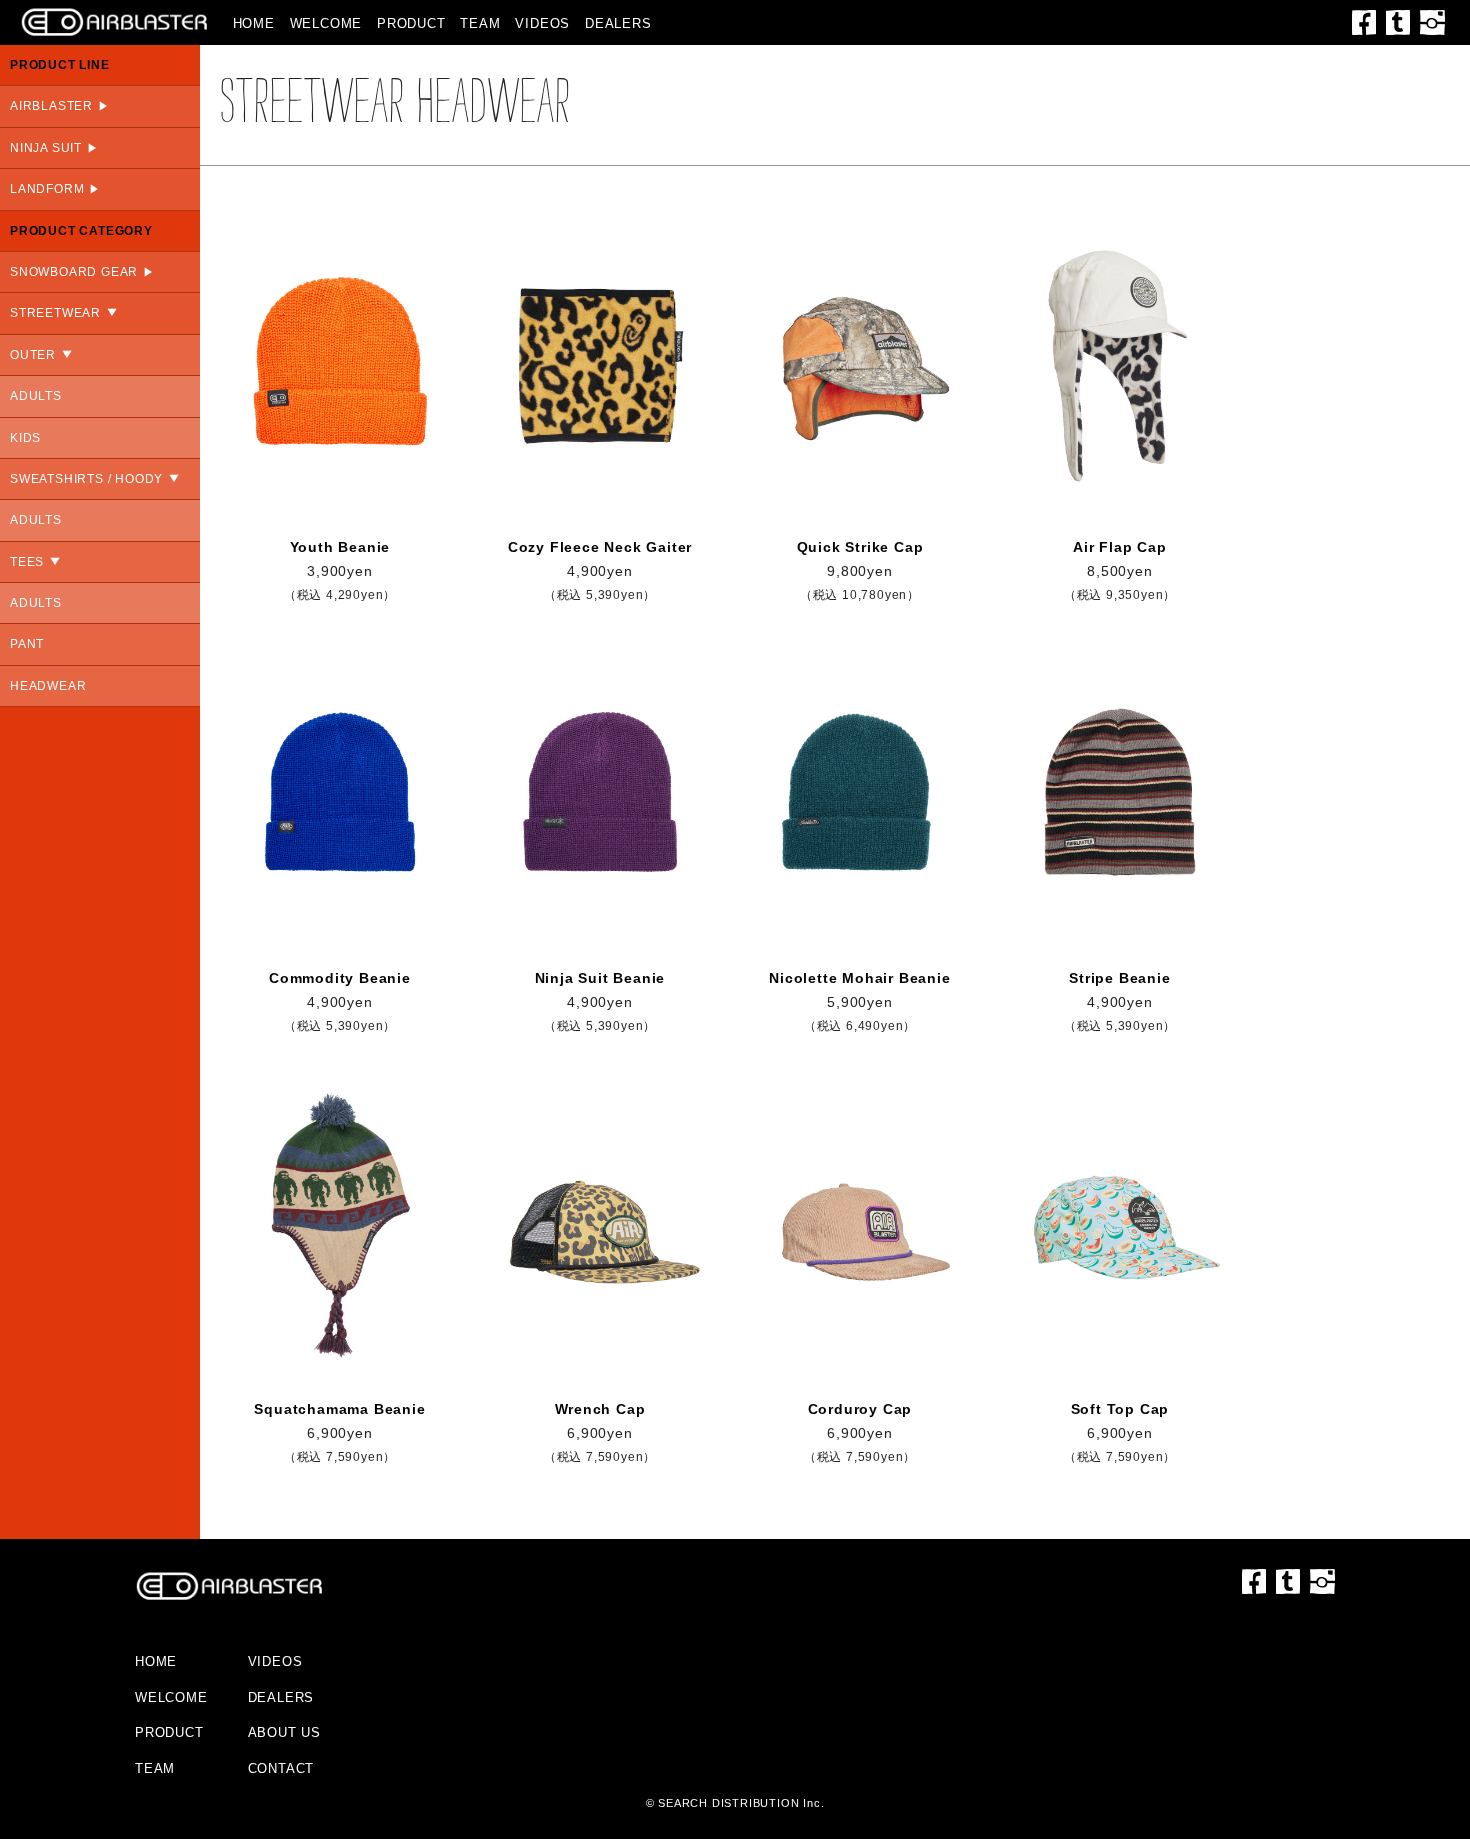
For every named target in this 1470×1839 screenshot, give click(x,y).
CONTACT (281, 1768)
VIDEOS (542, 23)
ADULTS (36, 396)
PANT (27, 644)
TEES (27, 562)
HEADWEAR (48, 686)
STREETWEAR (55, 313)
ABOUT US (284, 1732)
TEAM (480, 23)
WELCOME (326, 23)
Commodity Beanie (340, 978)
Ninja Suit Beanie (600, 978)
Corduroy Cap (860, 1409)
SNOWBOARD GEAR (74, 272)
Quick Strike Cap (860, 547)
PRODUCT (411, 23)
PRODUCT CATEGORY (81, 231)
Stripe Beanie (1119, 978)
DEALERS (618, 23)
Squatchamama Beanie (339, 1409)
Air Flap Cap (1120, 547)
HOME (254, 23)
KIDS (25, 438)
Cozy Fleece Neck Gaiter (600, 547)
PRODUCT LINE (60, 65)
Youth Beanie (340, 547)
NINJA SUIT (46, 148)
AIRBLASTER (51, 106)
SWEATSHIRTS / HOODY (86, 479)
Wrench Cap (600, 1409)
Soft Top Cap (1120, 1409)
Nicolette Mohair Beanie (859, 978)
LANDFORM (47, 189)
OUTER (33, 355)
